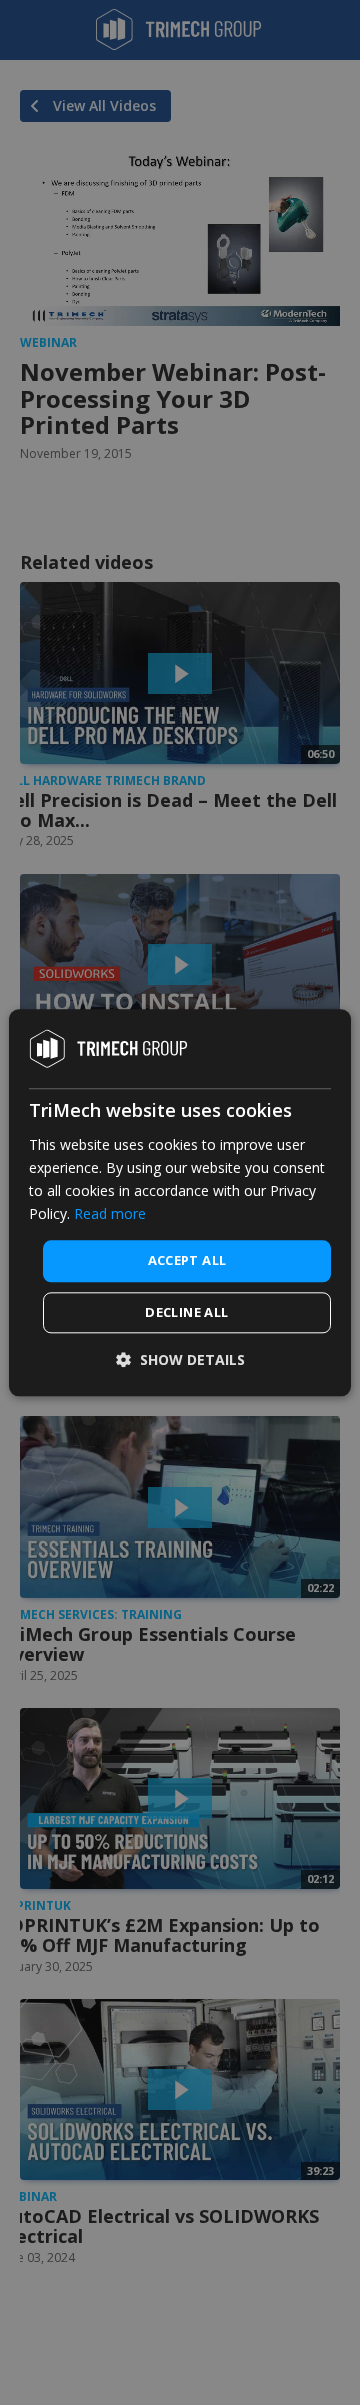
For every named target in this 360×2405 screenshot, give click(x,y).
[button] (180, 1359)
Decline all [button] (186, 1312)
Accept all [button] (187, 1261)
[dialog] (180, 1202)
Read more (110, 1213)
